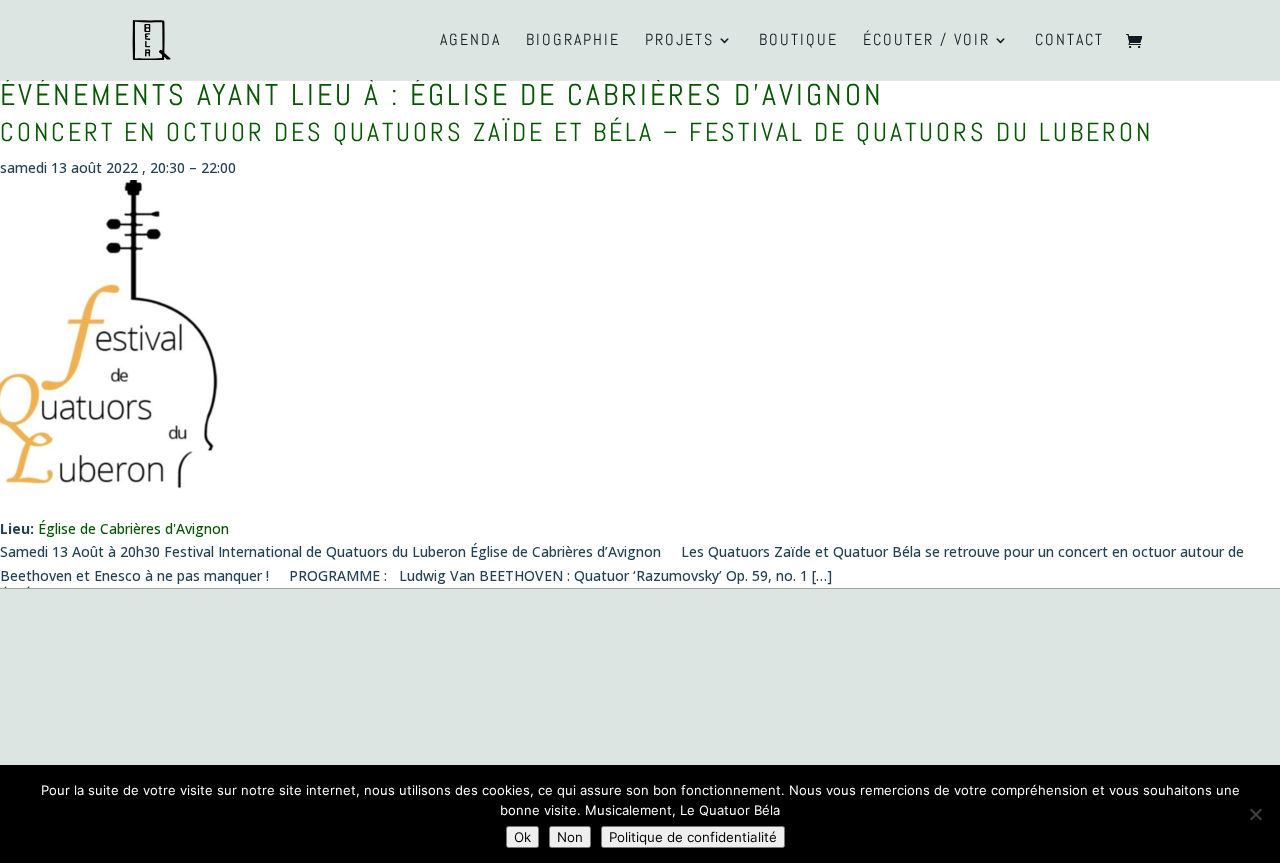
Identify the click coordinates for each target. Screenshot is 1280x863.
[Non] (1255, 814)
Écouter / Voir (926, 41)
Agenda (470, 41)
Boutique (798, 41)
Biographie (573, 41)
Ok (522, 837)
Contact (1069, 41)
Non (570, 837)
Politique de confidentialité (693, 837)
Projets (679, 41)
